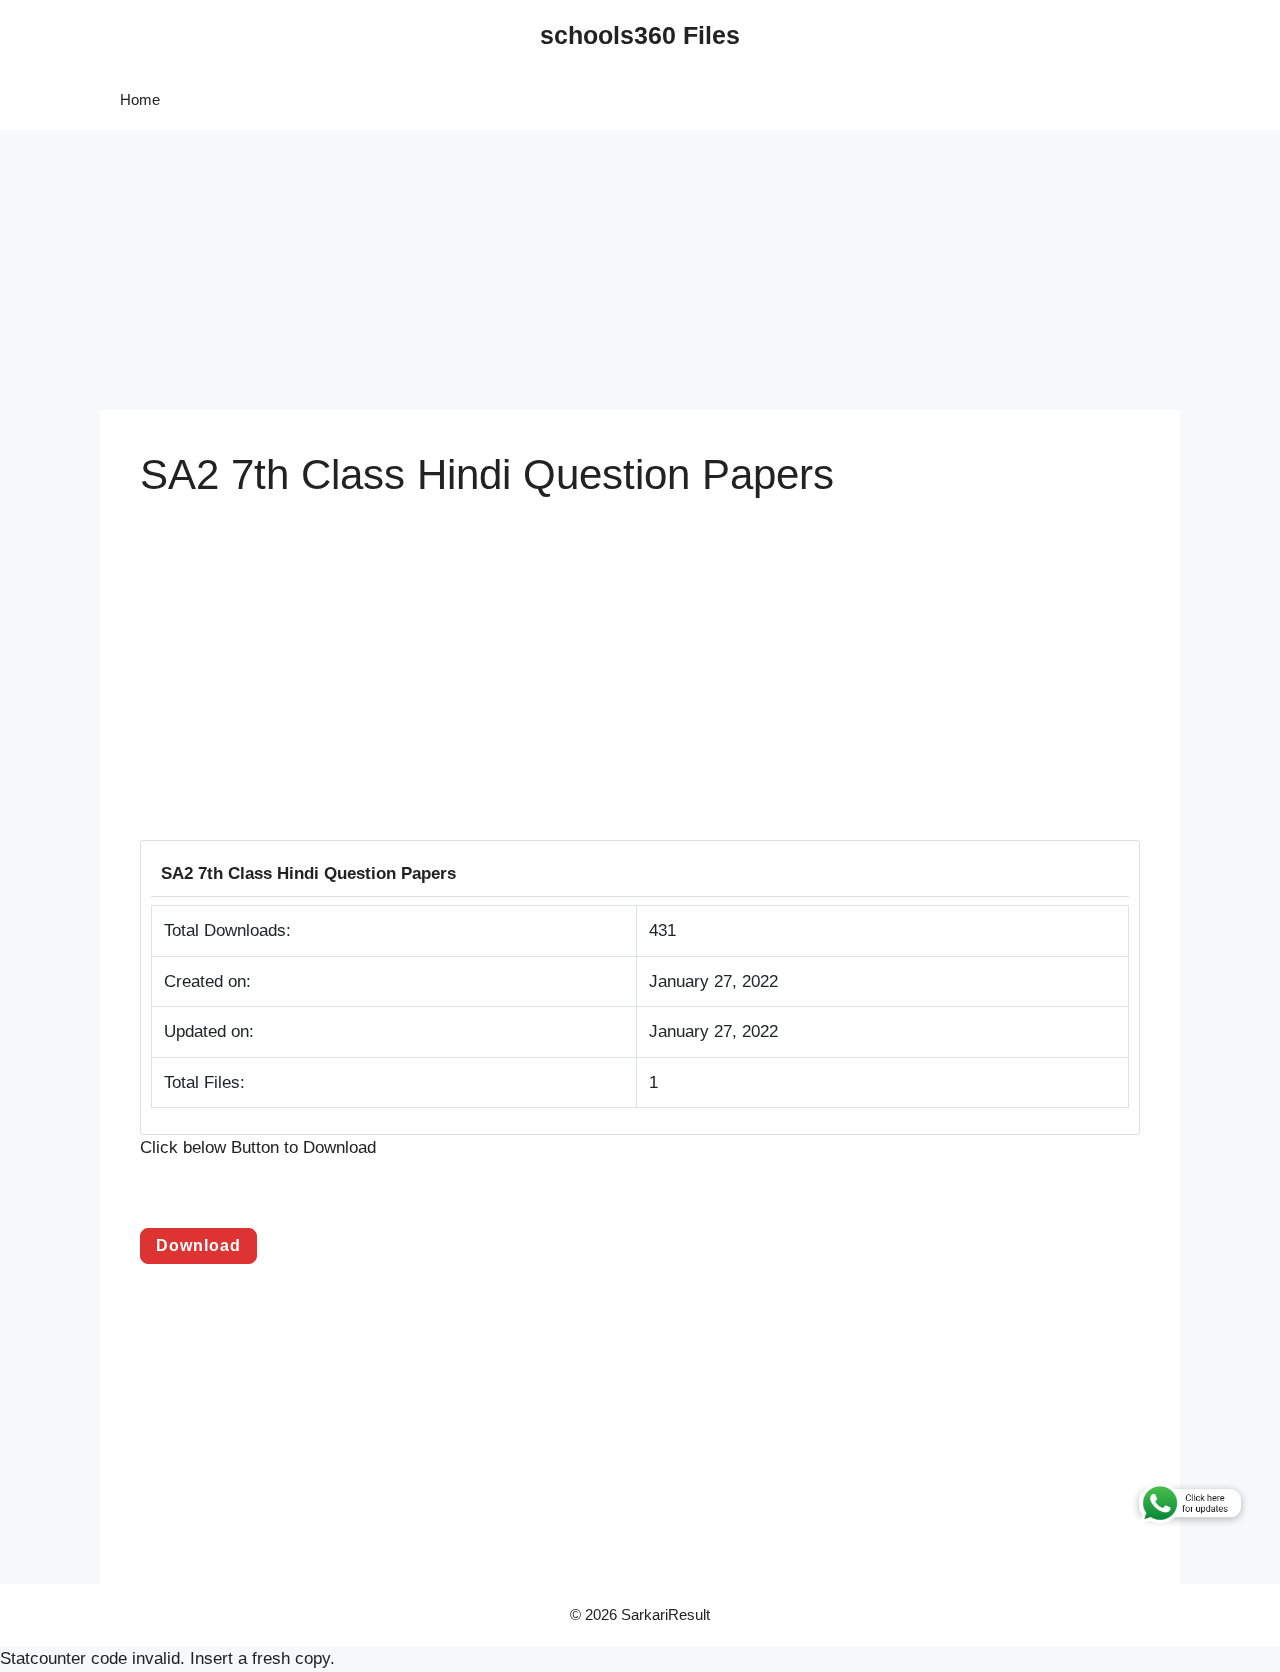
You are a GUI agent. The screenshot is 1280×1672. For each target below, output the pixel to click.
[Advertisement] (600, 270)
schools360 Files (640, 35)
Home (140, 99)
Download (198, 1245)
